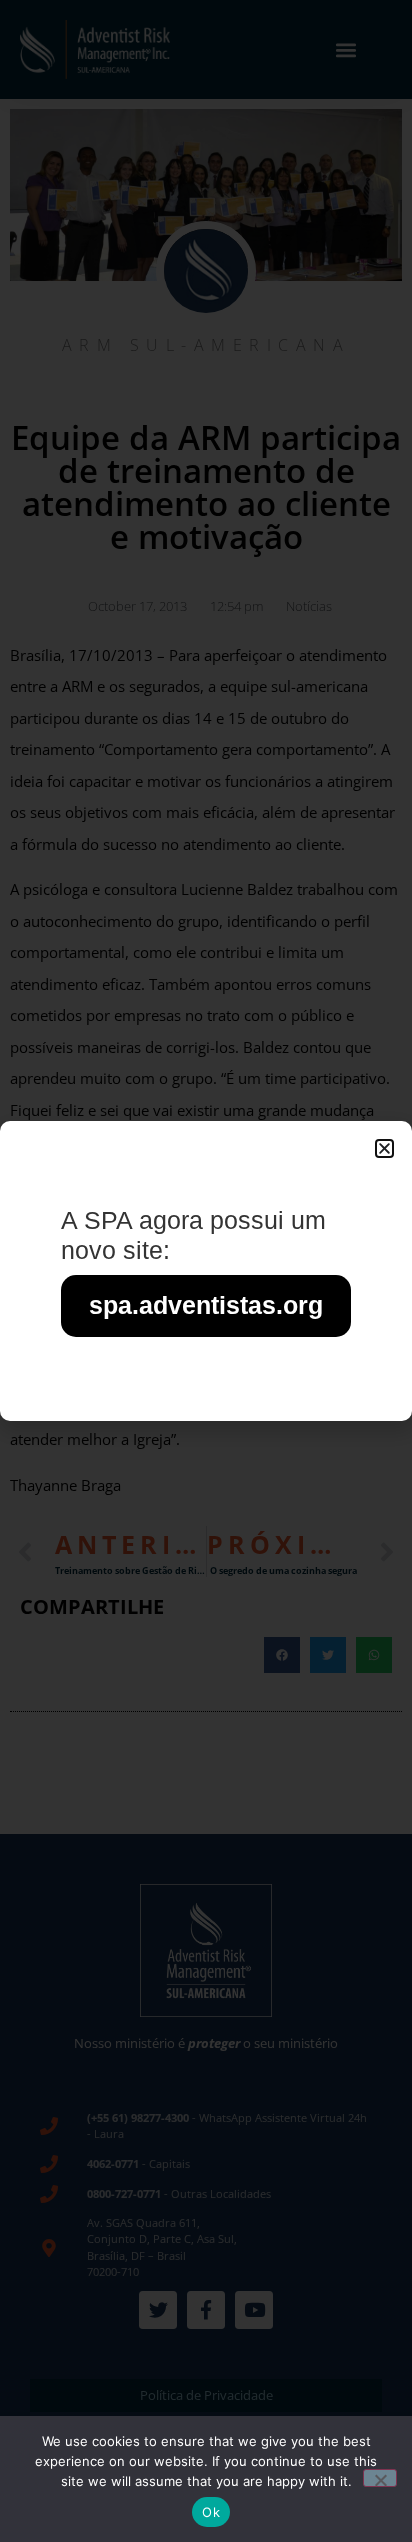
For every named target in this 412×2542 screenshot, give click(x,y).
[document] (206, 1271)
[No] (380, 2478)
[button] (384, 1148)
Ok (211, 2512)
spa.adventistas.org (206, 1305)
